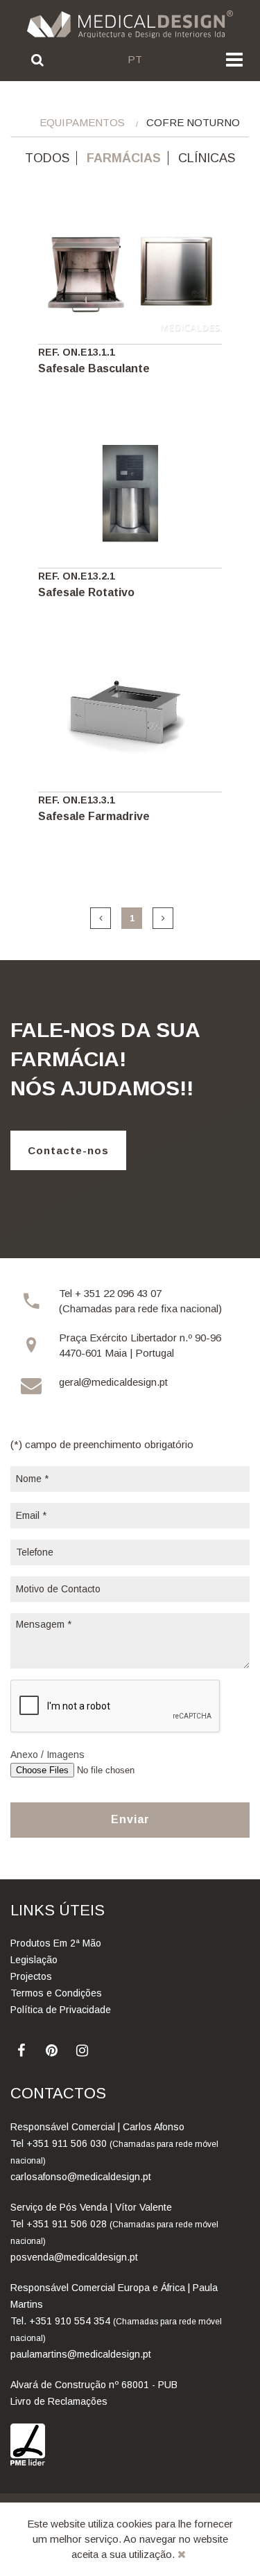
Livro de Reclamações (59, 2401)
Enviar (130, 1819)
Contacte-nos (68, 1150)
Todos (47, 158)
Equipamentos (82, 122)
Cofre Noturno (193, 122)
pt (135, 59)
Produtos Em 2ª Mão (56, 1943)
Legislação (34, 1960)
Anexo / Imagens (47, 1755)
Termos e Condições (56, 1993)
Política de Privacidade (61, 2010)
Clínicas (207, 158)
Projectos (31, 1976)
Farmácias (124, 158)
